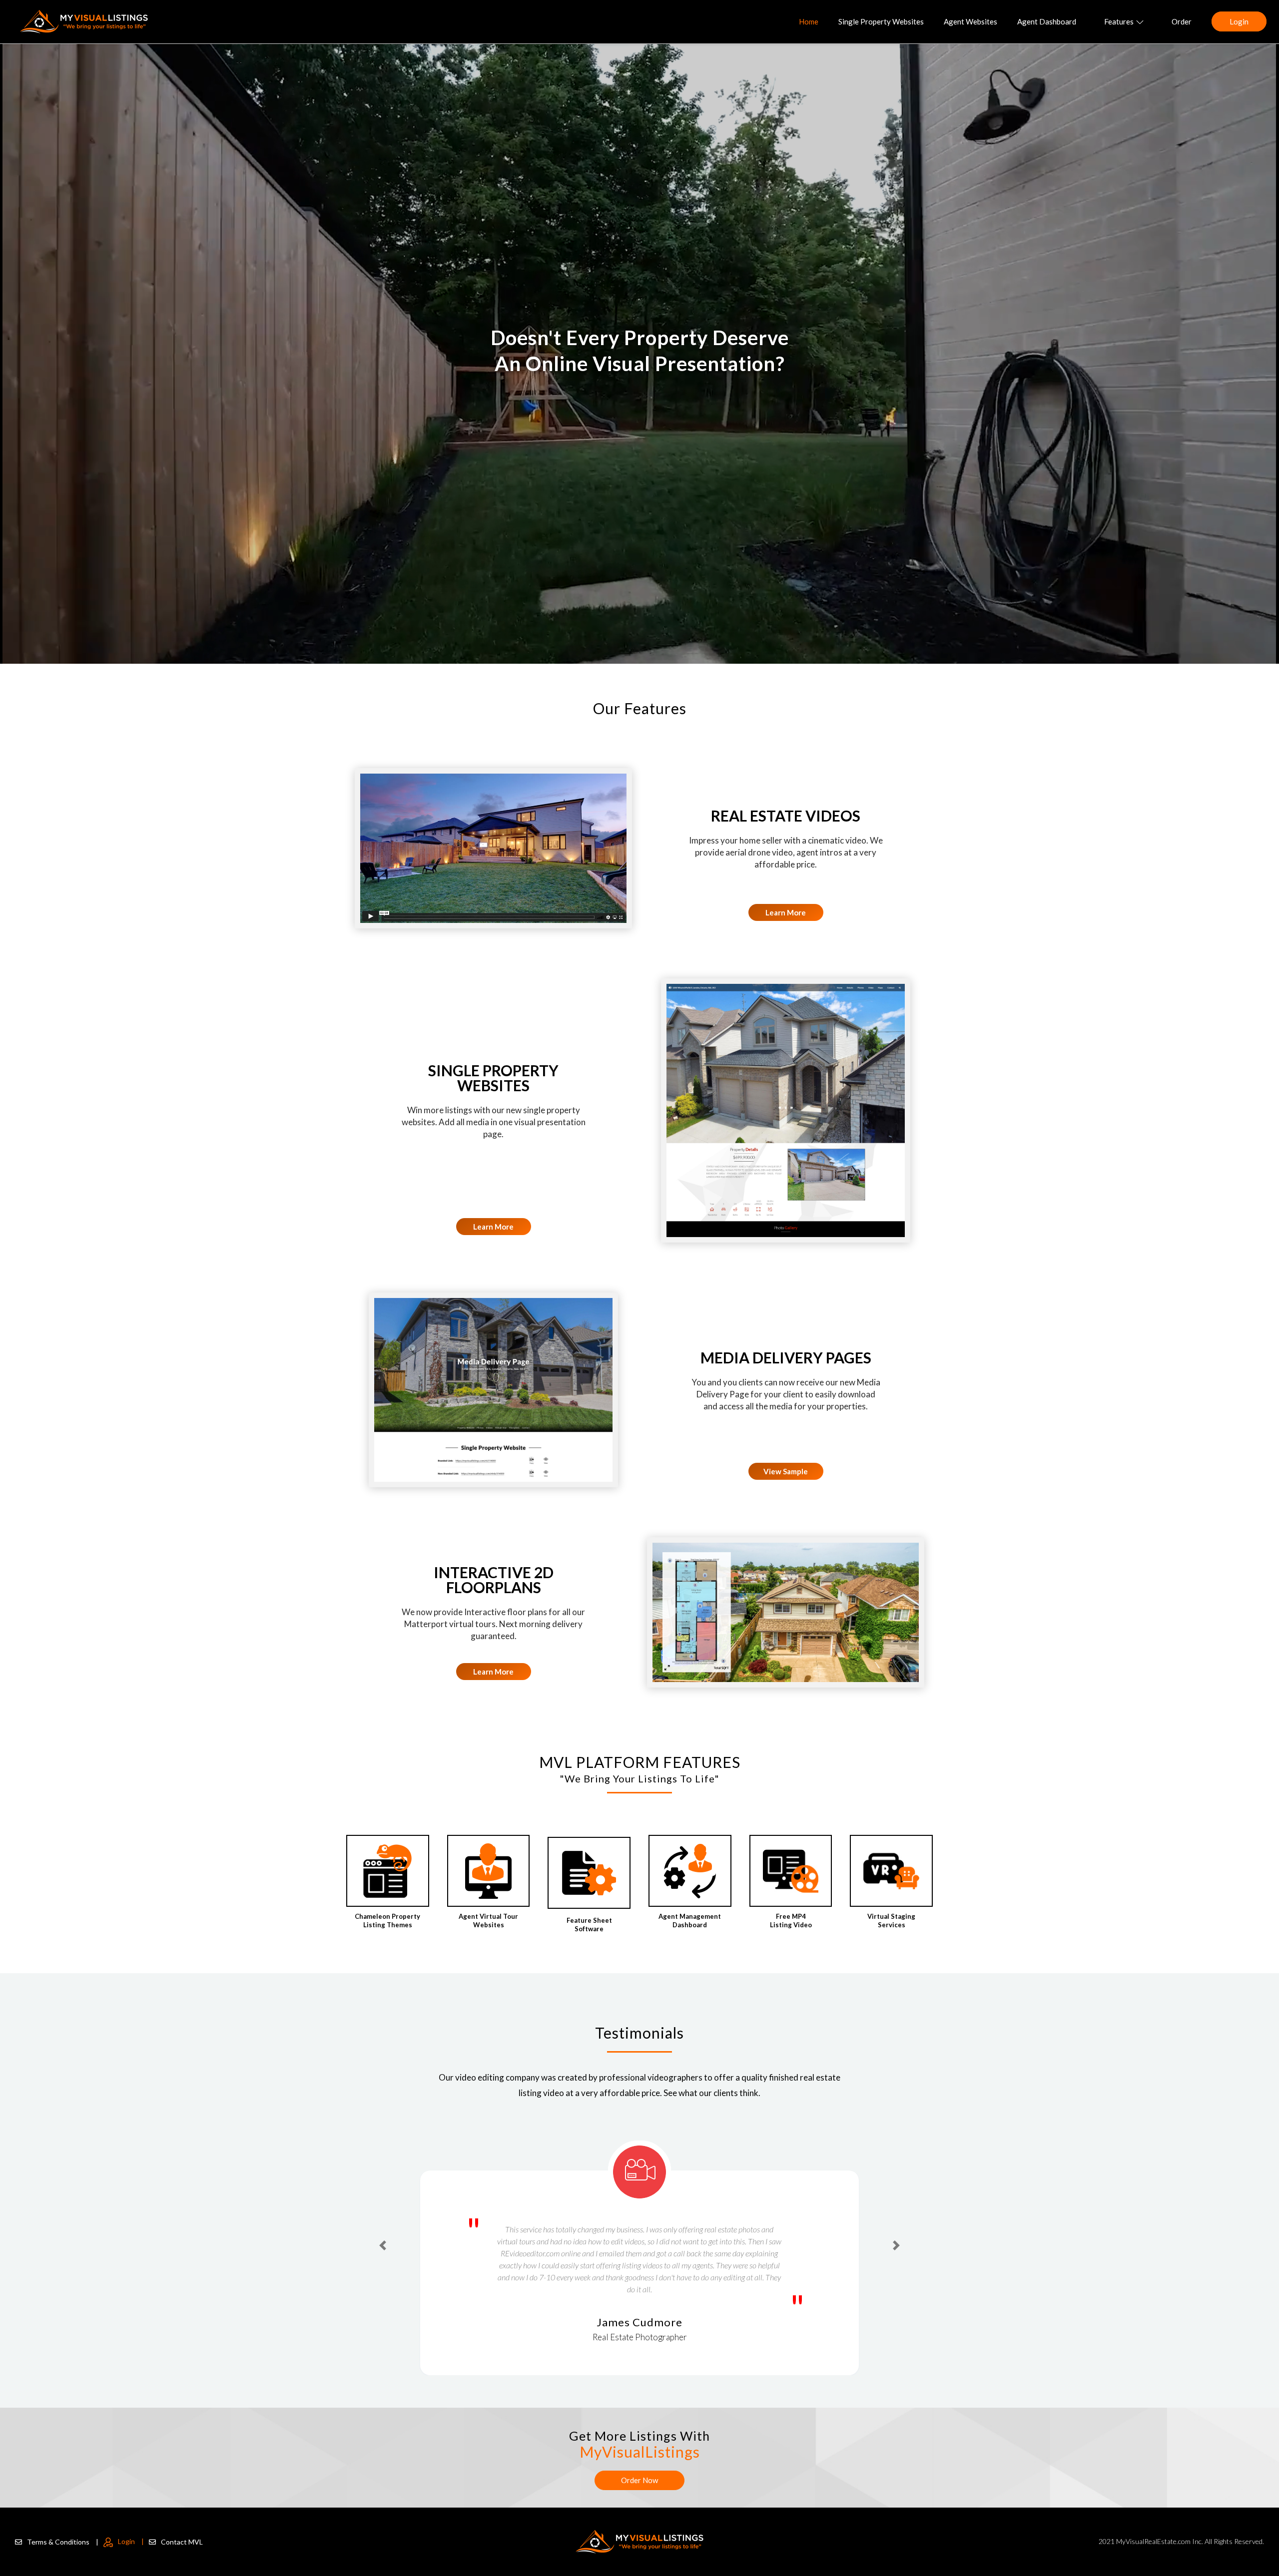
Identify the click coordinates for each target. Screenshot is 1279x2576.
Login (1239, 21)
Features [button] (1119, 21)
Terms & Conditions (63, 2542)
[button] (383, 2227)
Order (1182, 21)
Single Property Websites (881, 21)
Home (809, 21)
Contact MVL (182, 2542)
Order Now (639, 2480)
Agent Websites (970, 21)
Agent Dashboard (1047, 21)
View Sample (786, 1471)
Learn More (786, 912)
